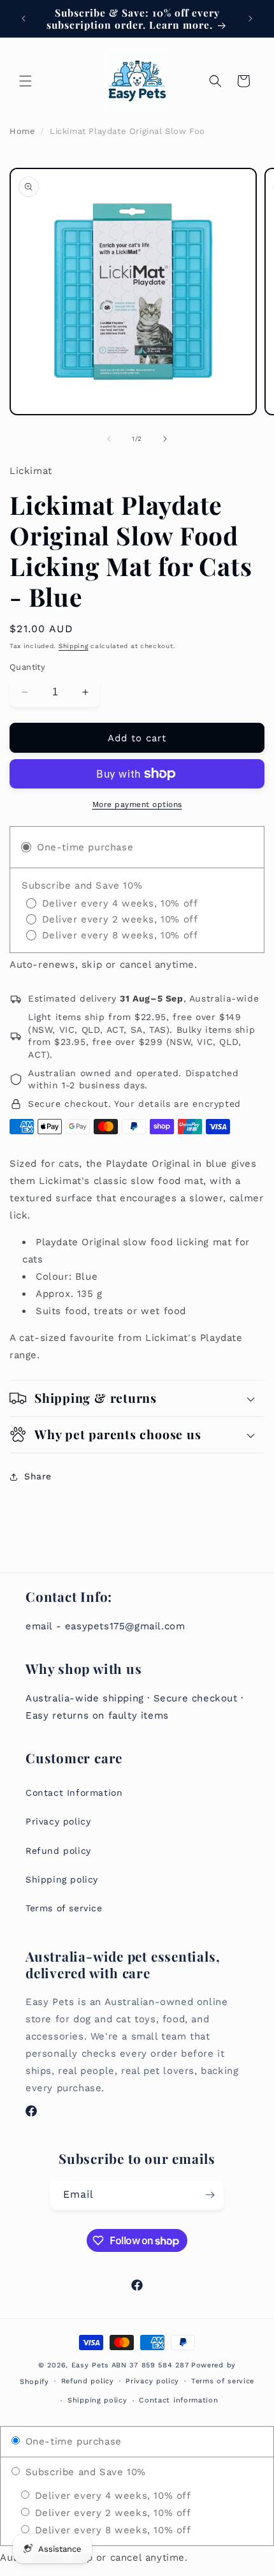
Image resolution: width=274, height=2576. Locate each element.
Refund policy (58, 1851)
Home (22, 131)
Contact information (178, 2400)
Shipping (74, 646)
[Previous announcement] (24, 19)
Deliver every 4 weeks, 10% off (111, 2496)
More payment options (137, 804)
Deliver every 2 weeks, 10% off (111, 2513)
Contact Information (74, 1793)
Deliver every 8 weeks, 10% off (111, 2530)
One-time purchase (72, 2441)
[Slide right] (165, 439)
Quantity (27, 667)
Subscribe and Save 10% (84, 2472)
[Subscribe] (210, 2195)
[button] (25, 81)
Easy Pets (90, 2365)
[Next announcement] (250, 19)
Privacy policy (58, 1821)
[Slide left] (109, 439)
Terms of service (64, 1908)
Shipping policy (62, 1879)
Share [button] (38, 1476)
